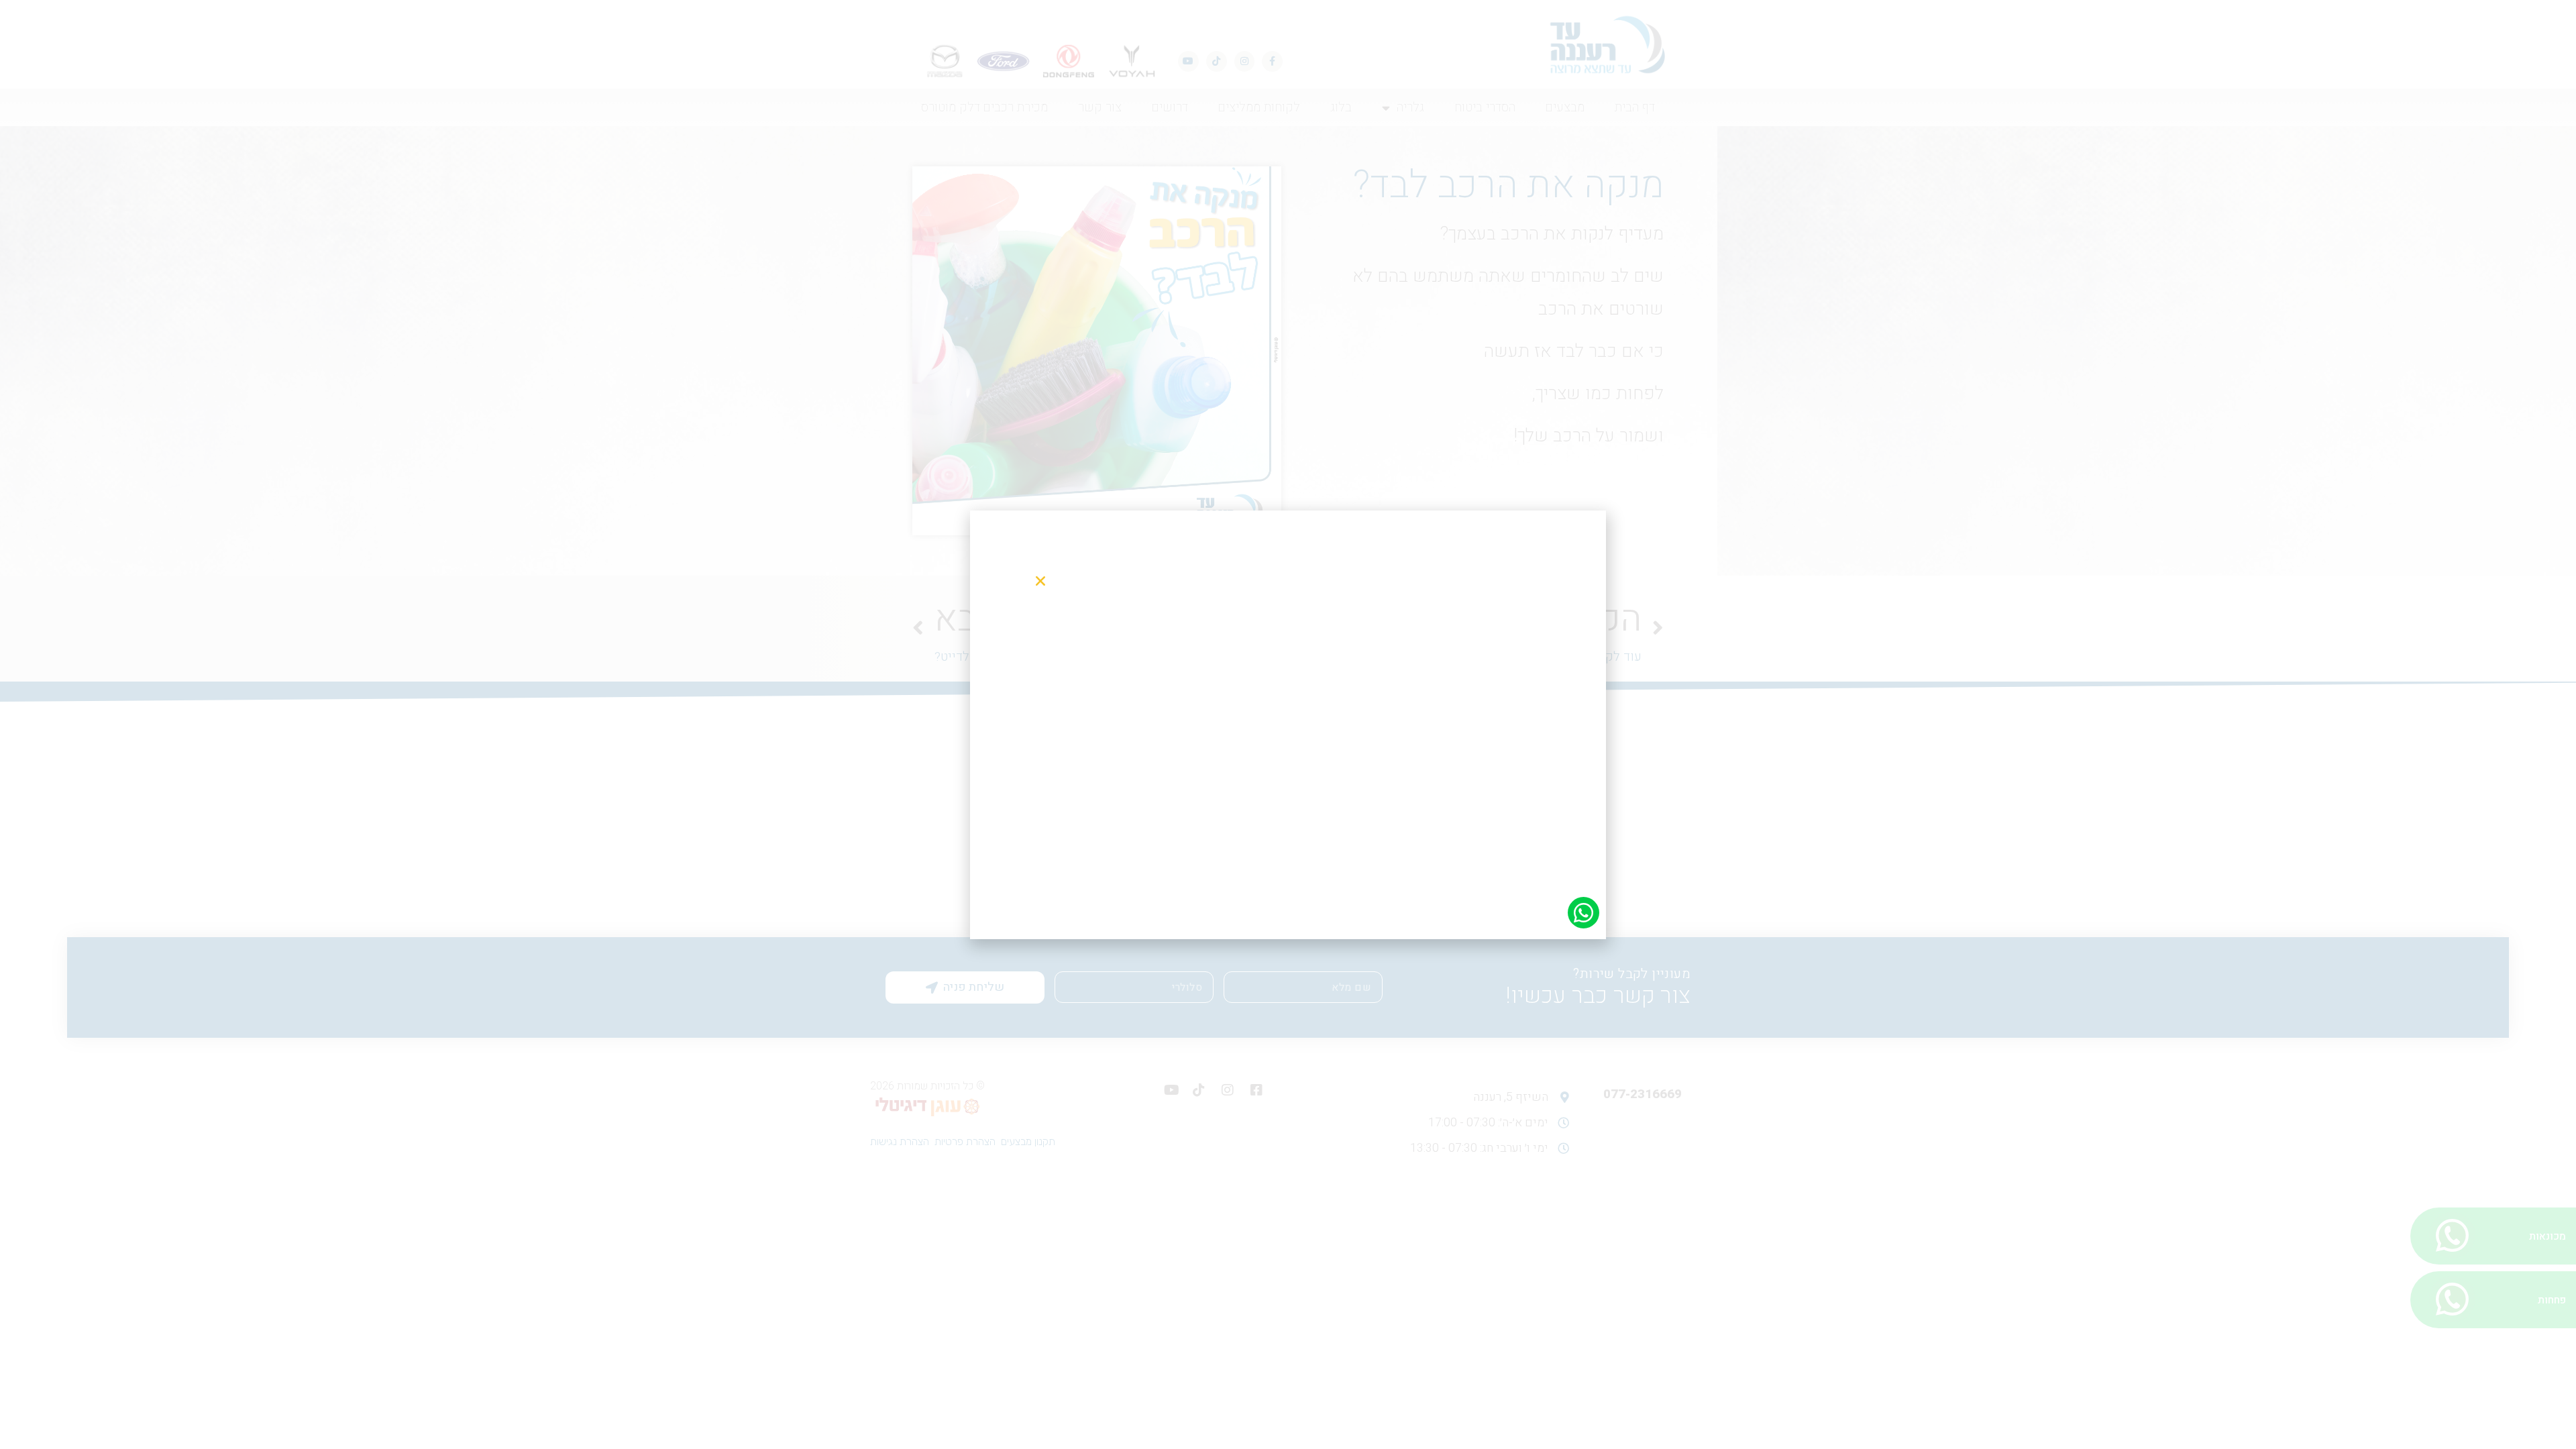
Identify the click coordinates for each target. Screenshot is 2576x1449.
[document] (1288, 724)
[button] (1040, 581)
